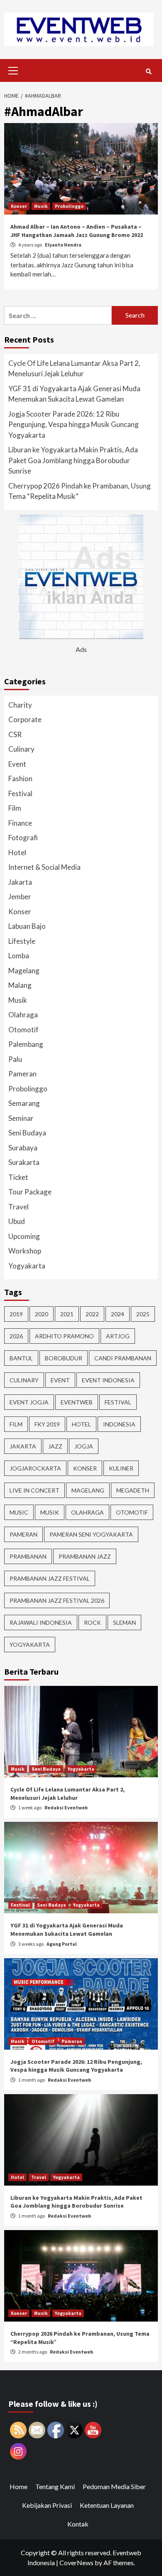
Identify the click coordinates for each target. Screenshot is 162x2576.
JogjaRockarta (35, 1468)
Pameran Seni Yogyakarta (91, 1534)
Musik (41, 206)
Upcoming (24, 1236)
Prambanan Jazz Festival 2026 (57, 1600)
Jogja (84, 1446)
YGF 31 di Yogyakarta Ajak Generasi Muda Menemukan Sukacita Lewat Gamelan (74, 394)
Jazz (55, 1446)
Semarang (24, 1103)
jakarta (23, 1446)
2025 (143, 1314)
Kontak (78, 2524)
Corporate (25, 719)
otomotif (132, 1512)
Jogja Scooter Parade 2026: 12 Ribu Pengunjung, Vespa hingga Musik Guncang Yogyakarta (74, 424)
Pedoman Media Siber (114, 2486)
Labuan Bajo (27, 926)
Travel (18, 1207)
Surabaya (23, 1148)
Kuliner (121, 1468)
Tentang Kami (55, 2486)
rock (92, 1622)
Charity (20, 705)
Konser (19, 206)
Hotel (17, 852)
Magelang (24, 971)
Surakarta (24, 1162)
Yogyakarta (27, 1266)
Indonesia (119, 1424)
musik (50, 1512)
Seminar (21, 1118)
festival (118, 1402)
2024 (118, 1314)
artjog (118, 1336)
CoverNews (76, 2562)
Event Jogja (29, 1402)
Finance (20, 823)
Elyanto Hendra (63, 245)
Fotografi (23, 838)
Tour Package (30, 1192)
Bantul (21, 1358)
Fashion (20, 778)
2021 (67, 1314)
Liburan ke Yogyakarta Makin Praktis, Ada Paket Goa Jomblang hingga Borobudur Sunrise (73, 460)
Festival (20, 793)
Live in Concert (34, 1490)
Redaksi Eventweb (66, 1807)
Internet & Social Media (44, 867)
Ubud (17, 1221)
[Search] (148, 72)
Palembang (26, 1044)
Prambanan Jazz (85, 1556)
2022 (92, 1314)
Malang (20, 985)
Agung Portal (62, 1944)
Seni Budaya (27, 1133)
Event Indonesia (108, 1380)
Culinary (21, 749)
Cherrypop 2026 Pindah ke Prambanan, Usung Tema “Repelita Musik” (80, 491)
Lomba (19, 956)
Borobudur (64, 1358)
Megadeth (133, 1490)
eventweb (77, 1402)
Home (18, 2486)
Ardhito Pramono (64, 1336)
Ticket (18, 1177)
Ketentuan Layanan (107, 2505)
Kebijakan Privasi (47, 2505)
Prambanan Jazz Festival (50, 1578)
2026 (16, 1336)
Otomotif (23, 1030)
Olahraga (23, 1015)
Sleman (124, 1622)
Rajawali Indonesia (41, 1622)
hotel (81, 1424)
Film (15, 808)
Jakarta (20, 882)
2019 (16, 1314)
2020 (42, 1314)
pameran (23, 1534)
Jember (20, 897)
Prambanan (28, 1556)
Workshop (25, 1251)
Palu (15, 1059)
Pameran (22, 1074)
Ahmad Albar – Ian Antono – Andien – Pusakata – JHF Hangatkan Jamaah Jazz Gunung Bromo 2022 (77, 231)
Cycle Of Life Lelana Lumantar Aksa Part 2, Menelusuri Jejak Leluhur (74, 369)
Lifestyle (22, 941)
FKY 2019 (47, 1424)
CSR (15, 734)
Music (19, 1512)
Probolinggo (69, 206)
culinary (24, 1380)
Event (17, 764)
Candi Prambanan (123, 1358)
